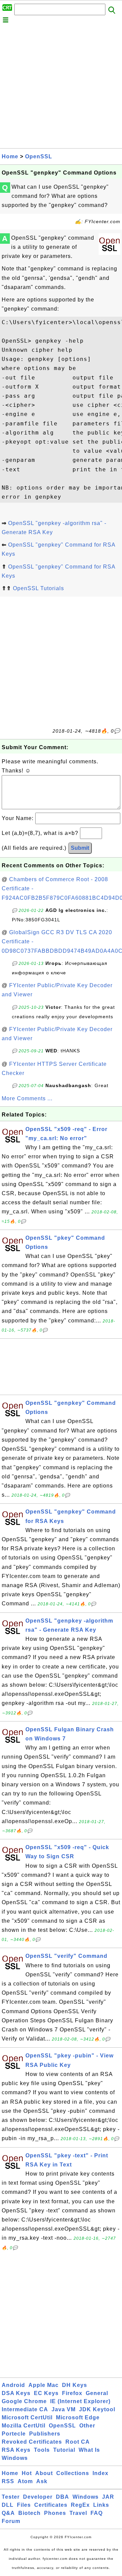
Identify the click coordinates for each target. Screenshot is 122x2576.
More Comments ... (27, 1098)
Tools (42, 2450)
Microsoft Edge (78, 2417)
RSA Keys (16, 2450)
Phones (55, 2513)
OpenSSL (39, 156)
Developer (38, 2497)
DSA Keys (16, 2393)
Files (24, 2505)
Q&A (8, 2513)
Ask (42, 2481)
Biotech (29, 2513)
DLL (8, 2505)
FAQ (97, 2513)
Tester (11, 2497)
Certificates (51, 2505)
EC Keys (46, 2393)
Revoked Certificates (32, 2442)
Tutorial (64, 2450)
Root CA (78, 2442)
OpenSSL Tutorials (38, 588)
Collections (73, 2473)
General (97, 2393)
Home (10, 156)
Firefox (72, 2393)
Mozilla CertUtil (24, 2426)
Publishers (45, 2434)
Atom (25, 2481)
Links (101, 2505)
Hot (27, 2473)
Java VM (64, 2409)
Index (100, 2473)
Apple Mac (44, 2385)
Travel (78, 2513)
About (44, 2473)
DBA (63, 2497)
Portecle (14, 2434)
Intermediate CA (25, 2409)
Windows (15, 2458)
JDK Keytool (97, 2409)
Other (87, 2426)
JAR (108, 2497)
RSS (8, 2481)
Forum (11, 2521)
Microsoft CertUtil (27, 2417)
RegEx (80, 2505)
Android (13, 2385)
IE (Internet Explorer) (80, 2401)
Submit (80, 848)
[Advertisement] (61, 87)
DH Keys (75, 2385)
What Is (89, 2450)
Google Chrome (24, 2401)
